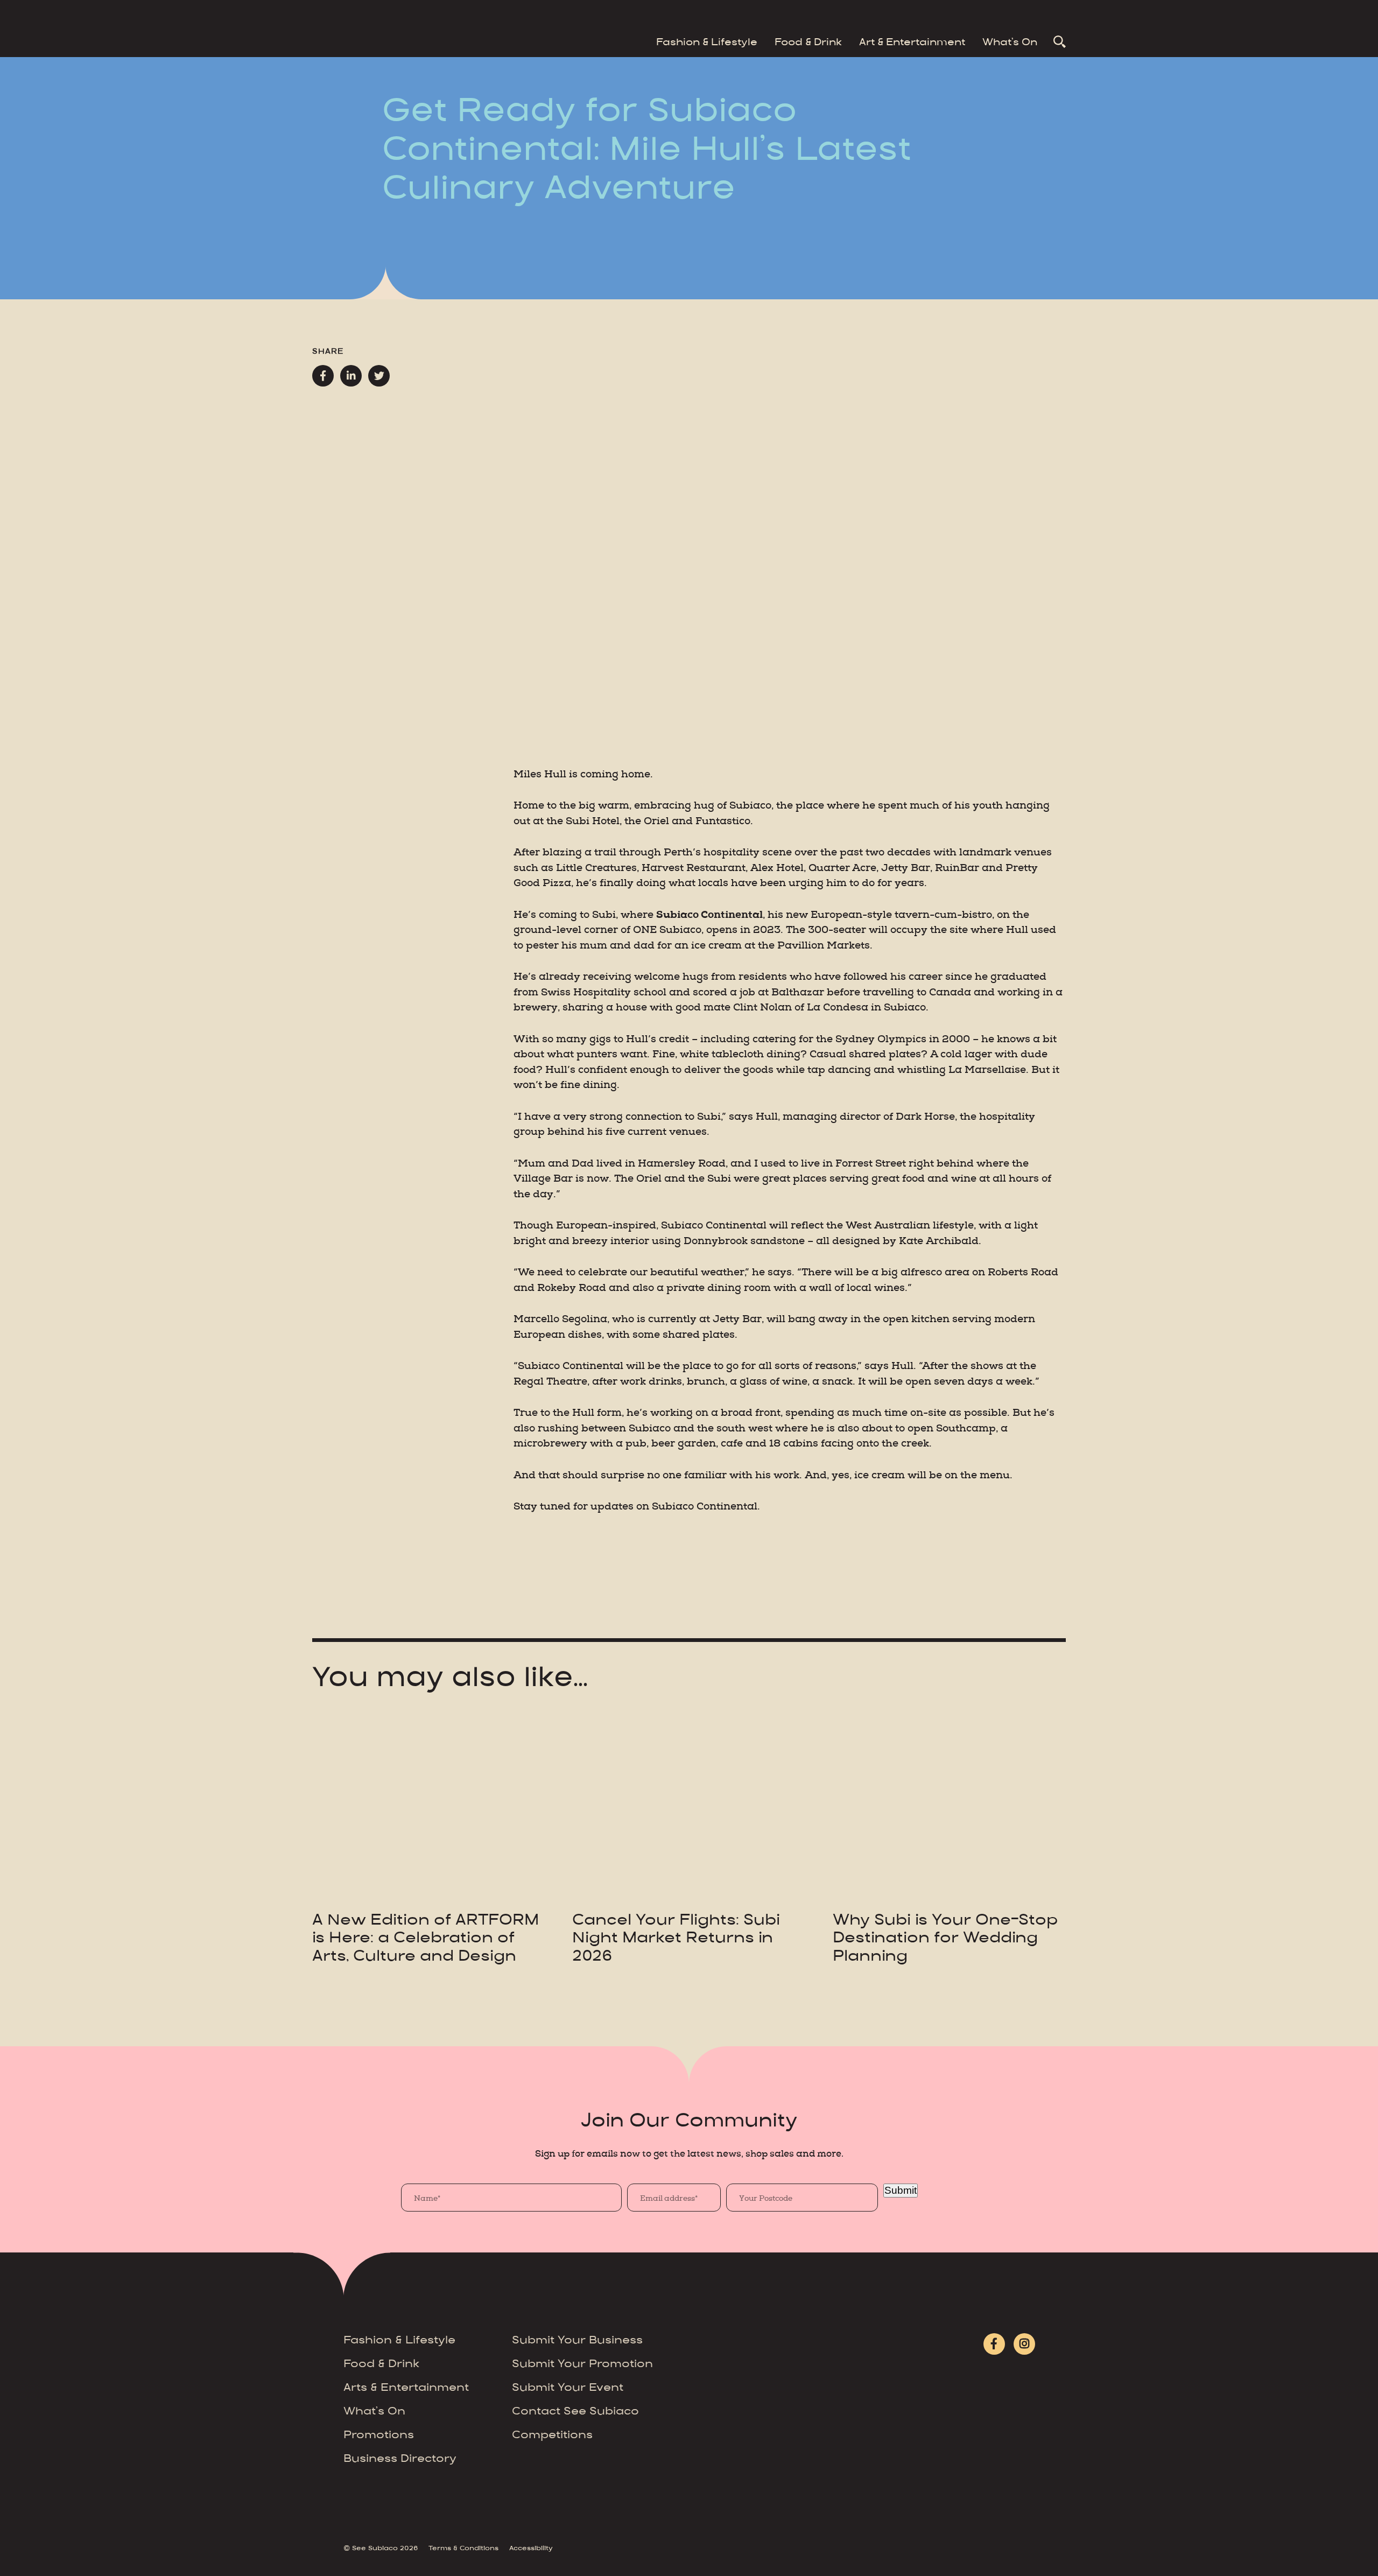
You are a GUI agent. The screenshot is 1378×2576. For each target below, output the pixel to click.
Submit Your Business (577, 2341)
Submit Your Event (568, 2388)
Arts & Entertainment (406, 2388)
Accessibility (531, 2549)
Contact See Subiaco (575, 2412)
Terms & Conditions (463, 2549)
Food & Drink (808, 43)
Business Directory (400, 2459)
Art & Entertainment (912, 43)
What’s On (1010, 43)
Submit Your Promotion (582, 2365)
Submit (901, 2190)
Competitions (552, 2436)
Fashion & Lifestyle (707, 43)
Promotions (379, 2436)
